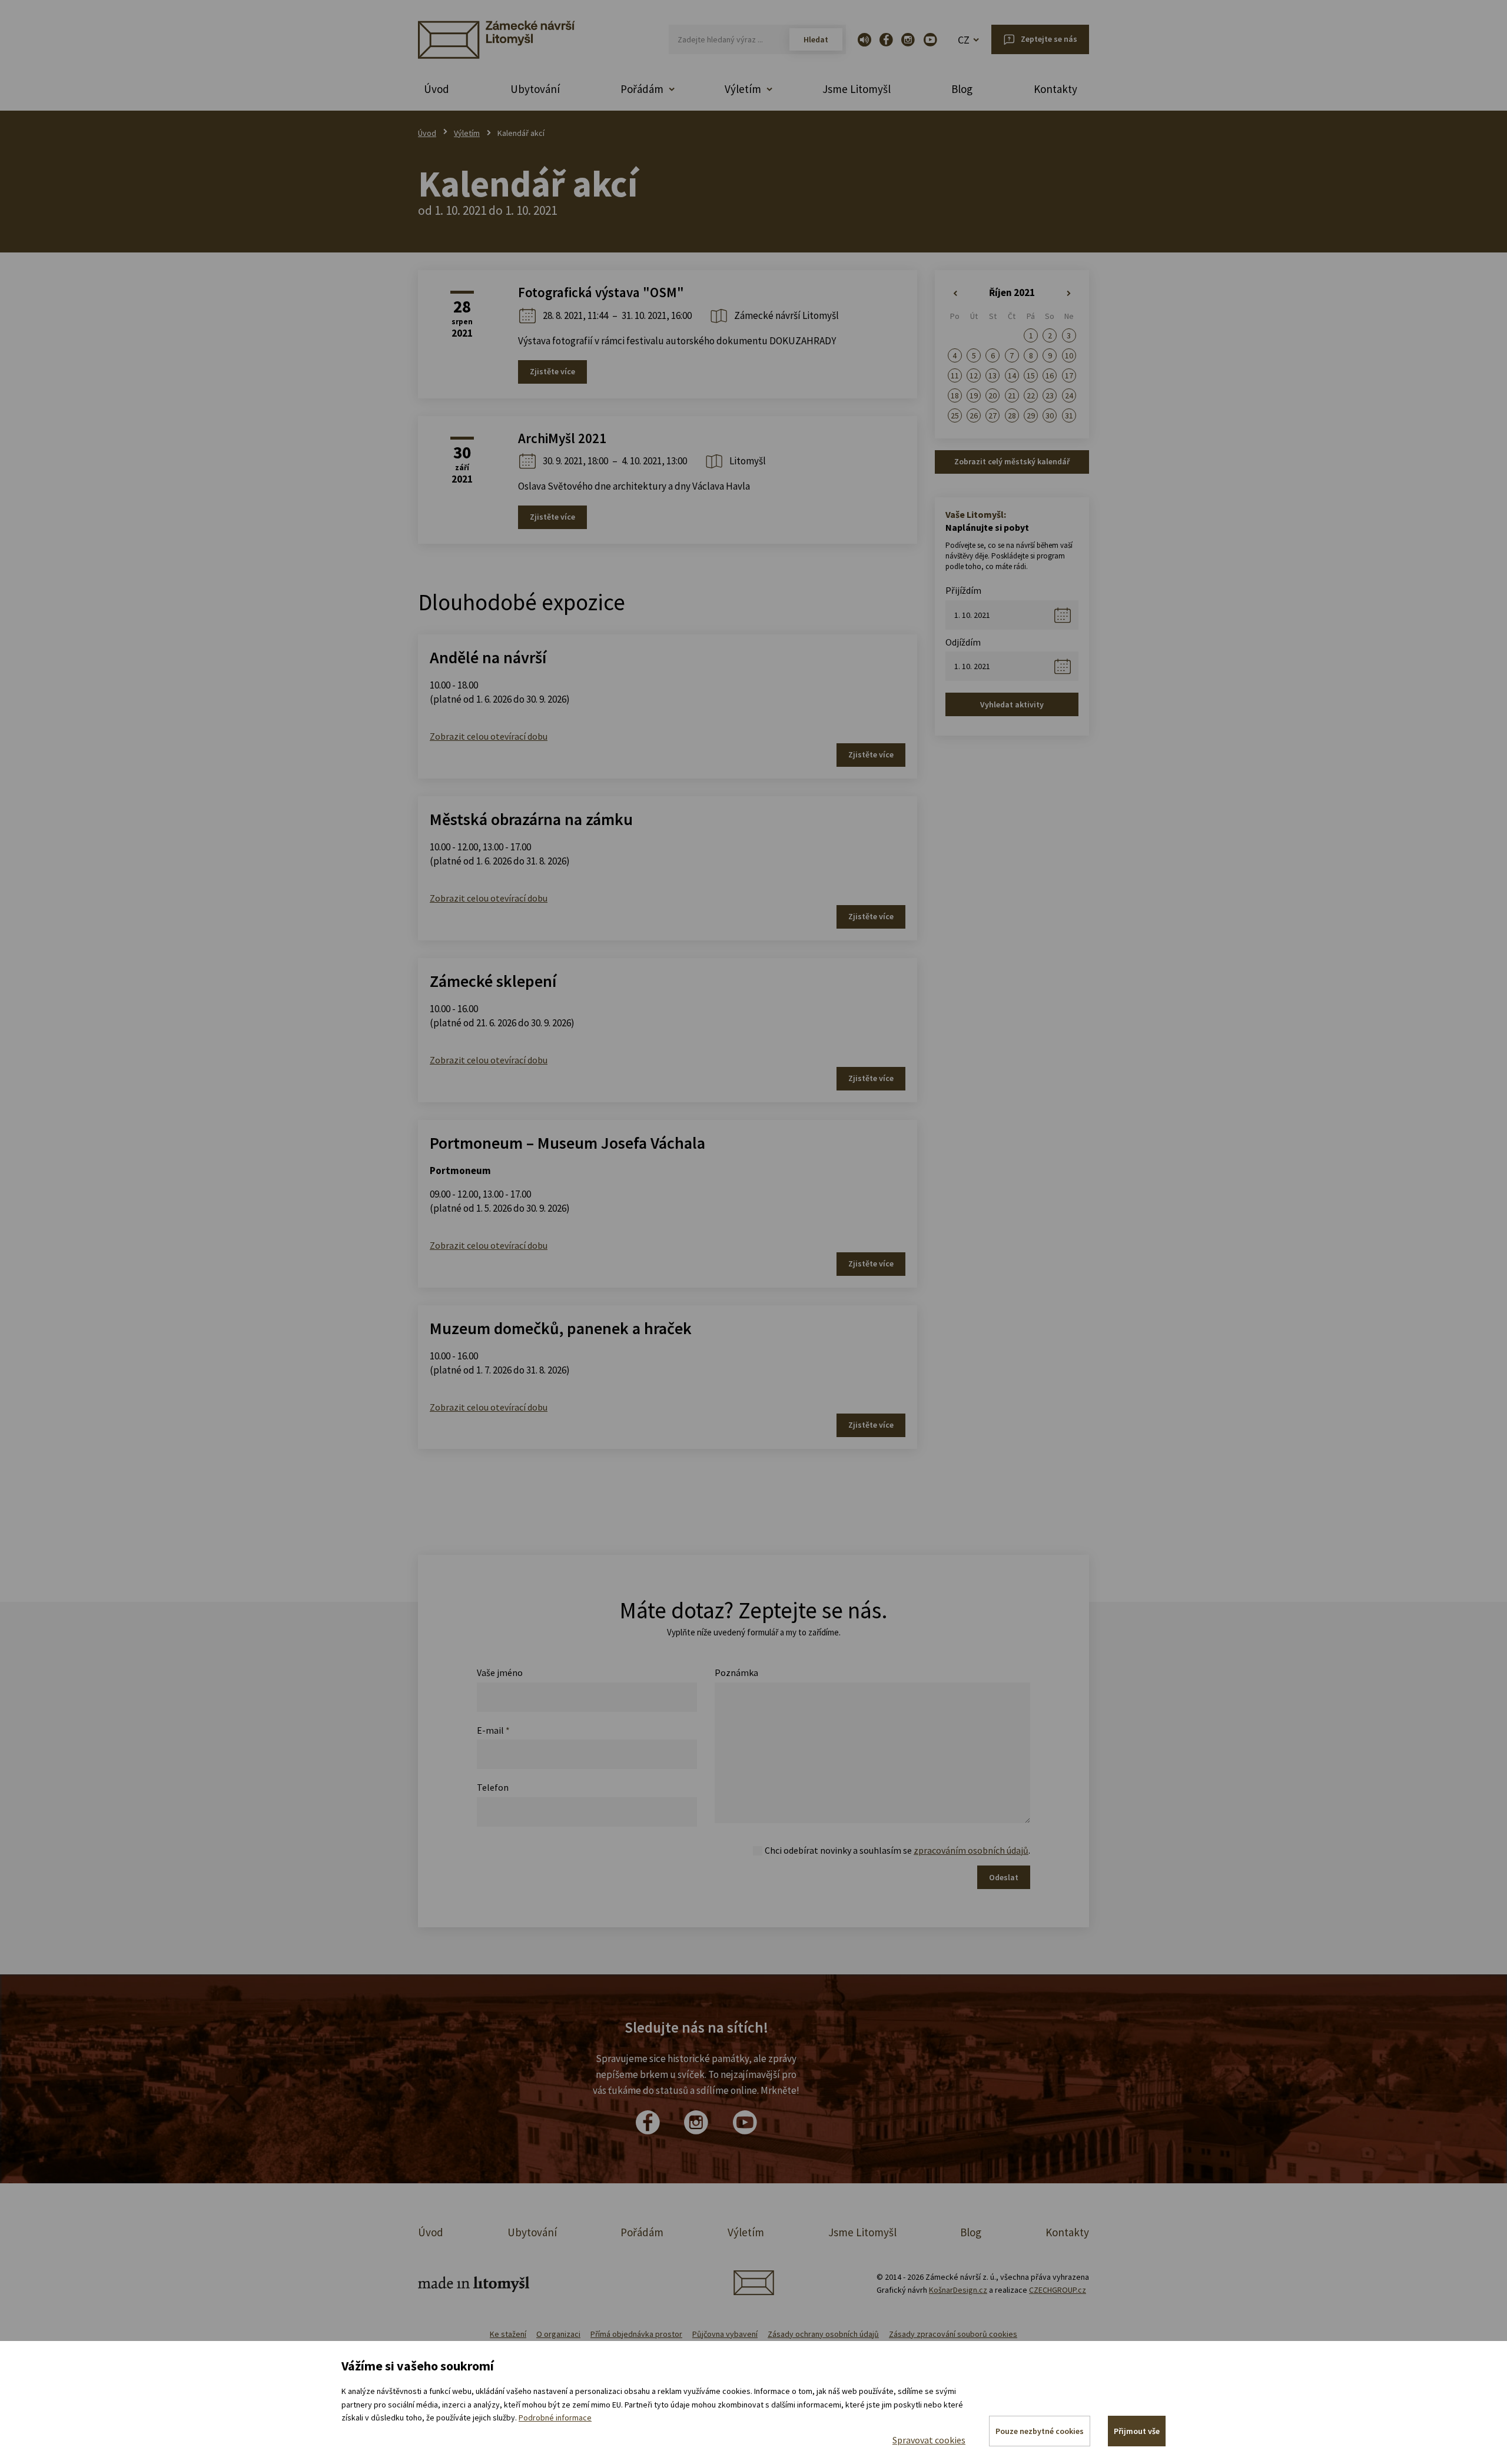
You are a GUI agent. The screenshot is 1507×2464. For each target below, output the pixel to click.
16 (1050, 375)
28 (1012, 415)
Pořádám (642, 2232)
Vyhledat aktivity (1012, 704)
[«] (955, 294)
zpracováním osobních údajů (971, 1850)
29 (1031, 415)
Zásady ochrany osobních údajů (823, 2334)
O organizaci (558, 2334)
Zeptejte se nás (1049, 39)
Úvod (437, 89)
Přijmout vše (1137, 2431)
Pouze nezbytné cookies (1040, 2431)
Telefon (493, 1787)
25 (955, 415)
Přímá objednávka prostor (636, 2334)
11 (955, 375)
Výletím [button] (743, 89)
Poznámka (736, 1672)
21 (1012, 395)
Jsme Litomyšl (857, 89)
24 (1069, 395)
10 (1069, 355)
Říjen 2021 (1012, 292)
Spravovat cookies (929, 2440)
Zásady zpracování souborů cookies (953, 2334)
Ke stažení (508, 2334)
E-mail (493, 1730)
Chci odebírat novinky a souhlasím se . (897, 1850)
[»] (1069, 294)
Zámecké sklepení (493, 981)
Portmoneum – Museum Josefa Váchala (567, 1143)
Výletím (467, 133)
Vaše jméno (500, 1672)
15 (1031, 375)
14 (1012, 375)
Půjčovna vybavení (725, 2334)
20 (993, 395)
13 (993, 375)
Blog (962, 89)
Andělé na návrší (488, 657)
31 (1069, 415)
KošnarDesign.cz (958, 2290)
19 (974, 395)
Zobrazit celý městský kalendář (1012, 461)
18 (955, 395)
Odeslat (1004, 1877)
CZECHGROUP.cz (1058, 2290)
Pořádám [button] (642, 89)
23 (1050, 395)
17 (1069, 375)
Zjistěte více (552, 371)
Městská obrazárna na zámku (531, 819)
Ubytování (535, 89)
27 (993, 415)
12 (974, 375)
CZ (964, 40)
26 (974, 415)
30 (1050, 415)
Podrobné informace (555, 2418)
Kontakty (1055, 89)
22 (1031, 395)
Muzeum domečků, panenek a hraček (561, 1328)
